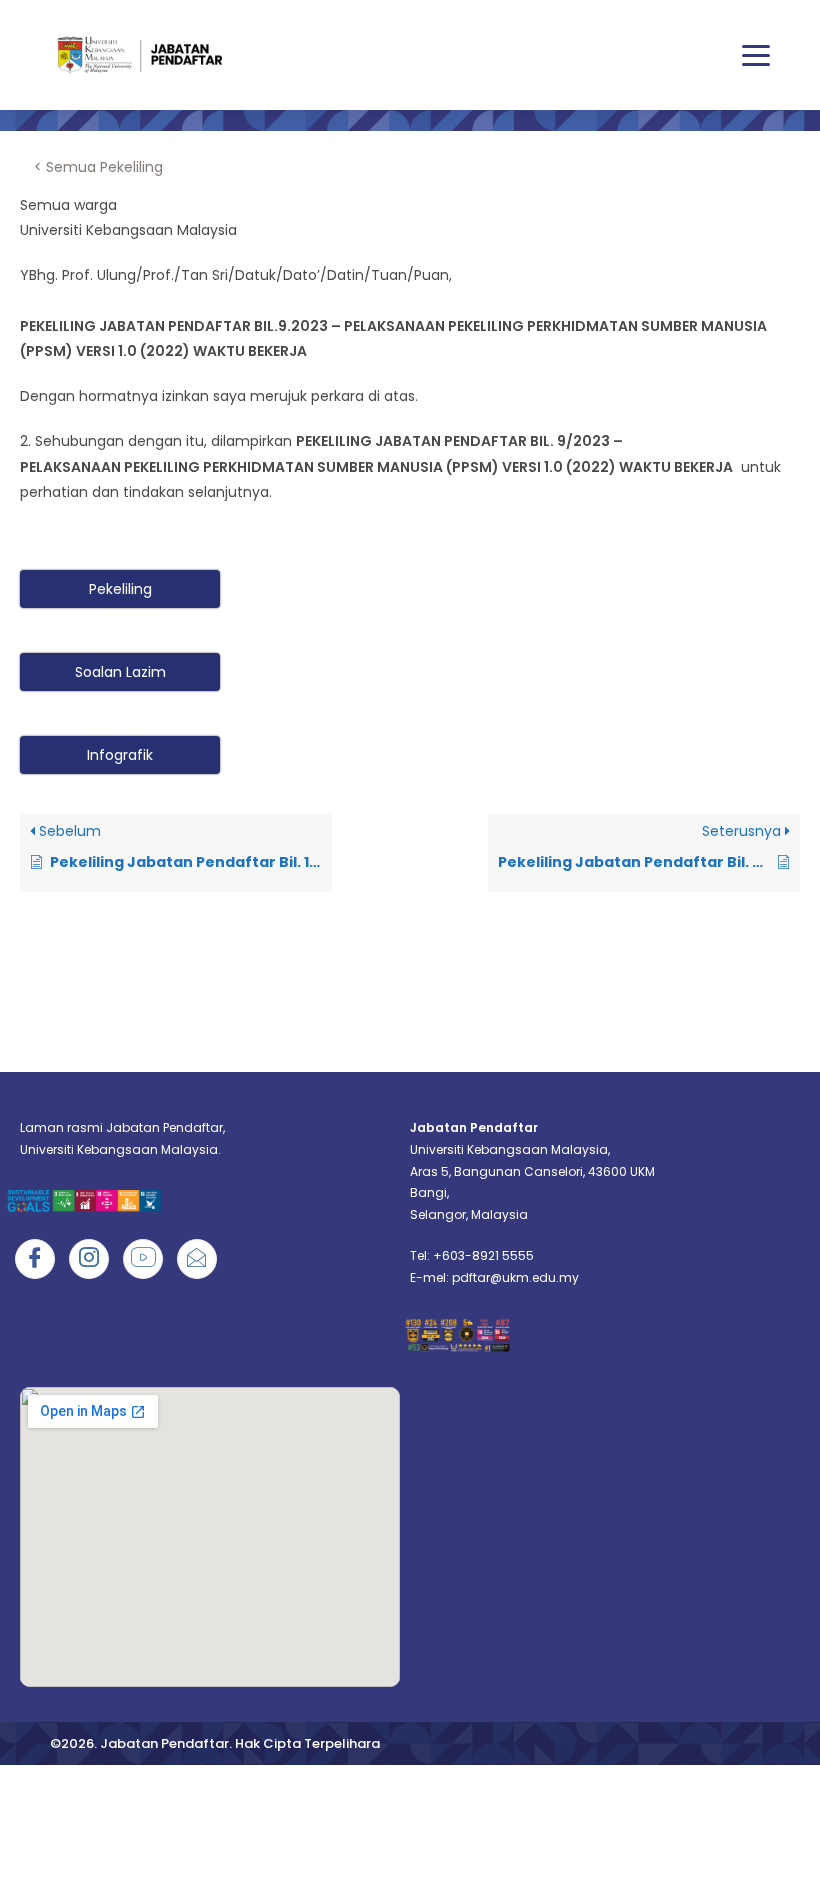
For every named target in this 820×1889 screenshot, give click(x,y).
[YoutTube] (143, 1259)
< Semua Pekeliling (98, 167)
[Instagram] (89, 1259)
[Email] (197, 1259)
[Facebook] (35, 1259)
